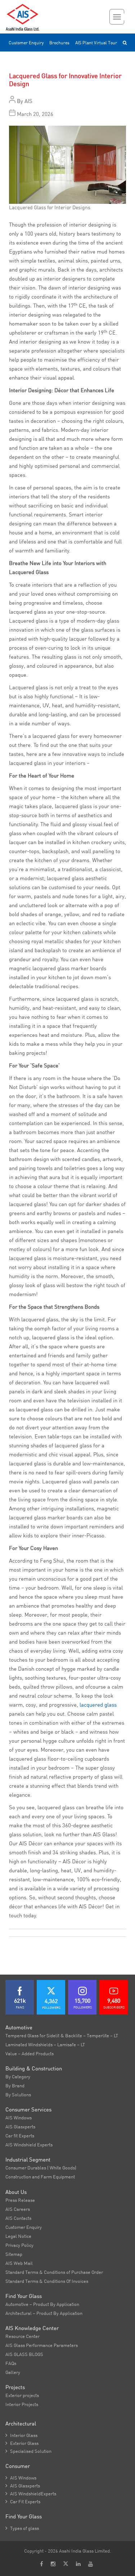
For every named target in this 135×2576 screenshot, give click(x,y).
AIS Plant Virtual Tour (96, 43)
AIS (28, 101)
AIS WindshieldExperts (31, 2494)
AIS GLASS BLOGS (24, 2354)
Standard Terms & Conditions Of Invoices (47, 2281)
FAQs (11, 2363)
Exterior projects (22, 2395)
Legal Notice (18, 2236)
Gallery (13, 2372)
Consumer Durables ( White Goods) (41, 2168)
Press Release (20, 2200)
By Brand (15, 2086)
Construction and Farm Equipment (40, 2177)
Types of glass (22, 2528)
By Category (18, 2077)
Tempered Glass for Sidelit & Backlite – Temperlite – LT (62, 2035)
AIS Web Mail (19, 2263)
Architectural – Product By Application (44, 2313)
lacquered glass (98, 1705)
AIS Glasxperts (20, 2127)
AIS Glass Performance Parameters (42, 2345)
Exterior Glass (22, 2443)
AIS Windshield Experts (29, 2145)
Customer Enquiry (26, 43)
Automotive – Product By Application (42, 2304)
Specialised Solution (28, 2451)
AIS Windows (19, 2118)
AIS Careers (18, 2209)
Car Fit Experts (23, 2501)
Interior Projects (22, 2404)
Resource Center (22, 2336)
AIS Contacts (18, 2218)
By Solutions (18, 2095)
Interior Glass (21, 2435)
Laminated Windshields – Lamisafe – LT (45, 2044)
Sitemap (14, 2254)
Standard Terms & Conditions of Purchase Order (54, 2272)
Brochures (59, 43)
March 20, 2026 (35, 114)
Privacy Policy (19, 2245)
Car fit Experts (20, 2136)
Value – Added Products (30, 2053)
